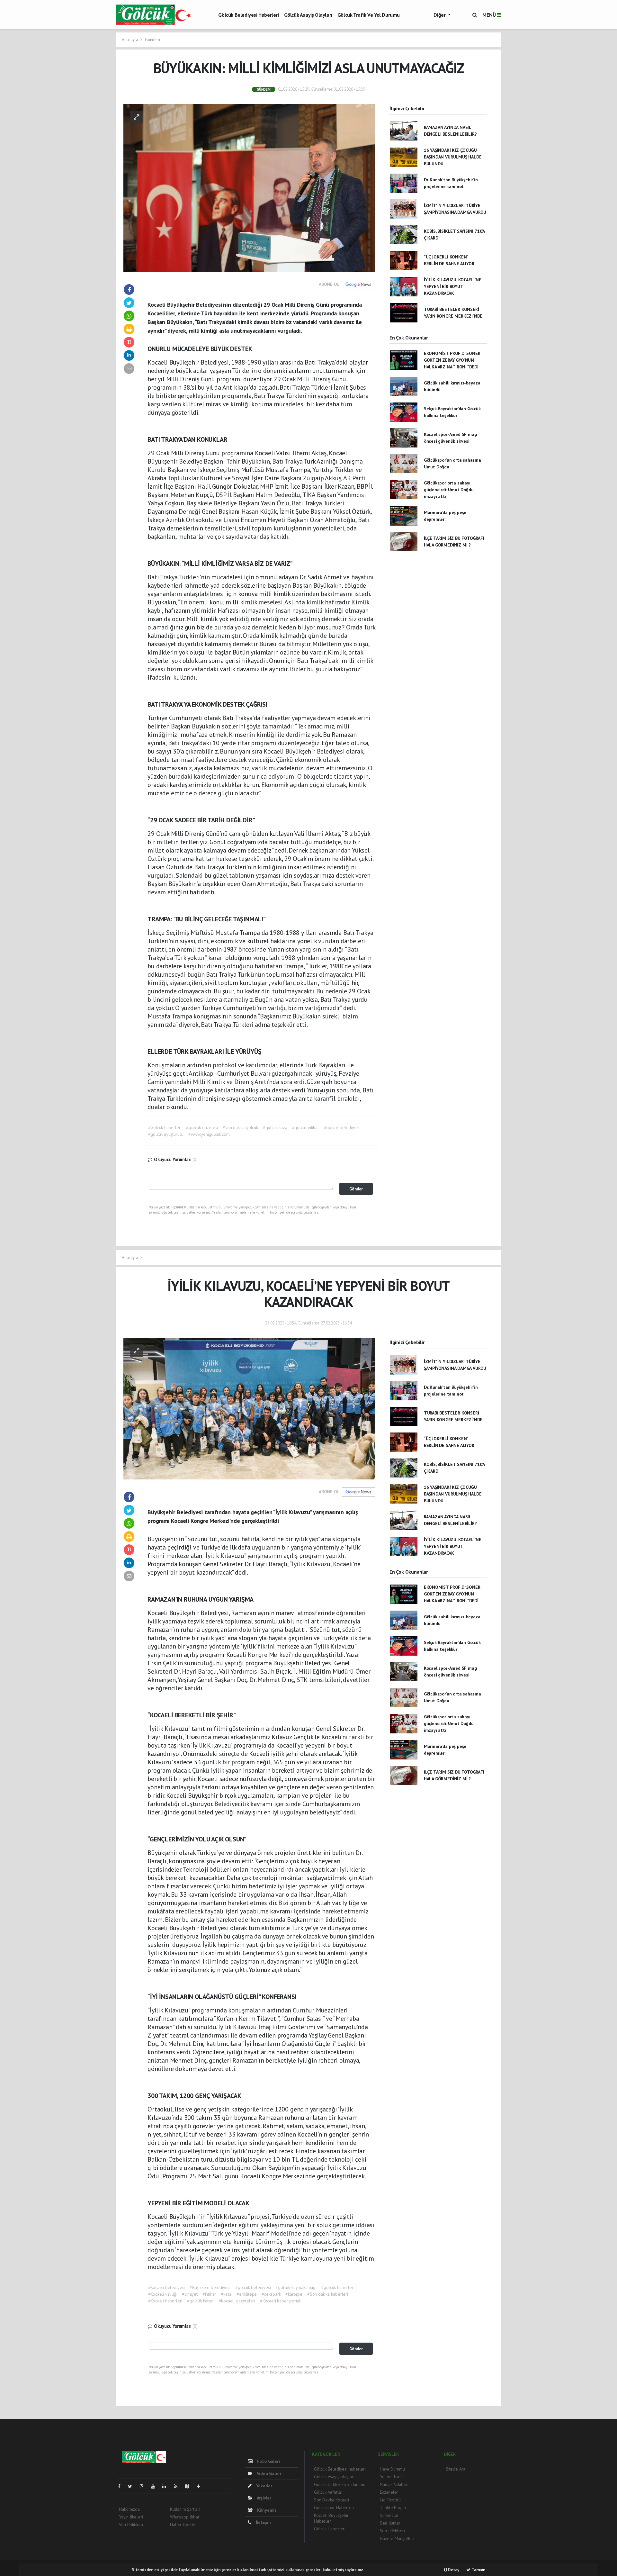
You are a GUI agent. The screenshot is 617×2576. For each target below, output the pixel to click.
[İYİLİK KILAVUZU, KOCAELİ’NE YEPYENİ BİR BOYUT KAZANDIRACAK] (249, 1408)
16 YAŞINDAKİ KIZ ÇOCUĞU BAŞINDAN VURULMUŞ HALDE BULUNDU (453, 157)
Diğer (440, 15)
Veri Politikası (131, 2525)
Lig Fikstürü (390, 2500)
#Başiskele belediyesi (210, 2287)
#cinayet (190, 2294)
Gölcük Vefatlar (328, 2492)
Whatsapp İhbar (185, 2517)
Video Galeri (268, 2473)
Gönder (356, 1189)
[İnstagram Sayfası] (144, 2486)
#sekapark (271, 2294)
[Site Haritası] (190, 2486)
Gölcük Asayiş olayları (308, 15)
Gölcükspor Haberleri (334, 2508)
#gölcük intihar (306, 1127)
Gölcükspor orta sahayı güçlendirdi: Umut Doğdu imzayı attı (449, 490)
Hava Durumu (392, 2469)
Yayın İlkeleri (131, 2517)
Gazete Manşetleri (397, 2538)
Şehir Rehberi (392, 2531)
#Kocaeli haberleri (165, 2301)
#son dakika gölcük (240, 1127)
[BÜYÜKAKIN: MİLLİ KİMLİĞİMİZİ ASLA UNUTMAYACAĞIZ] (249, 187)
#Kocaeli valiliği (163, 2294)
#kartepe (294, 2294)
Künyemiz (266, 2510)
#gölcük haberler (337, 2287)
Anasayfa (130, 40)
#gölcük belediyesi (342, 1127)
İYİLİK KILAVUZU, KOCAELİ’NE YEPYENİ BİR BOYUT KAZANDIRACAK (453, 286)
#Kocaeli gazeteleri (237, 2301)
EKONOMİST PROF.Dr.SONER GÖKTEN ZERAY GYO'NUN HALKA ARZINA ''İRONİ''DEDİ (452, 360)
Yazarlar (264, 2486)
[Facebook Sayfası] (122, 2486)
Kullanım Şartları (185, 2509)
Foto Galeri (268, 2461)
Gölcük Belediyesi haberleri (248, 15)
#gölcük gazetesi (202, 1127)
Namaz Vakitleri (394, 2484)
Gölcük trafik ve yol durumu (369, 15)
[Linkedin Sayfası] (167, 2486)
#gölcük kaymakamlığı (296, 2287)
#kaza (226, 2294)
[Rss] (178, 2486)
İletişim (263, 2522)
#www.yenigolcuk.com (209, 1134)
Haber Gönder (183, 2525)
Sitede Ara (456, 2469)
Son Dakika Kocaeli (331, 2500)
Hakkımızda (129, 2509)
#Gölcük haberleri (165, 1127)
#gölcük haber (201, 2301)
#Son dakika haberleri (328, 2294)
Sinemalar (389, 2515)
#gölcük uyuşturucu (166, 1134)
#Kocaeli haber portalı (281, 2301)
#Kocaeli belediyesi (166, 2287)
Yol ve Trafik (392, 2477)
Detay (453, 2570)
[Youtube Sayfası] (156, 2486)
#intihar (209, 2294)
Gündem (152, 40)
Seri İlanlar (390, 2523)
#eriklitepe (247, 2294)
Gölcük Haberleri (330, 2529)
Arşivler (264, 2498)
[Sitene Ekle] (201, 2486)
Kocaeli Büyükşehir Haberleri (331, 2518)
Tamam (478, 2570)
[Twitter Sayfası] (133, 2486)
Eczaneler (389, 2492)
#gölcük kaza (275, 1127)
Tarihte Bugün (393, 2508)
